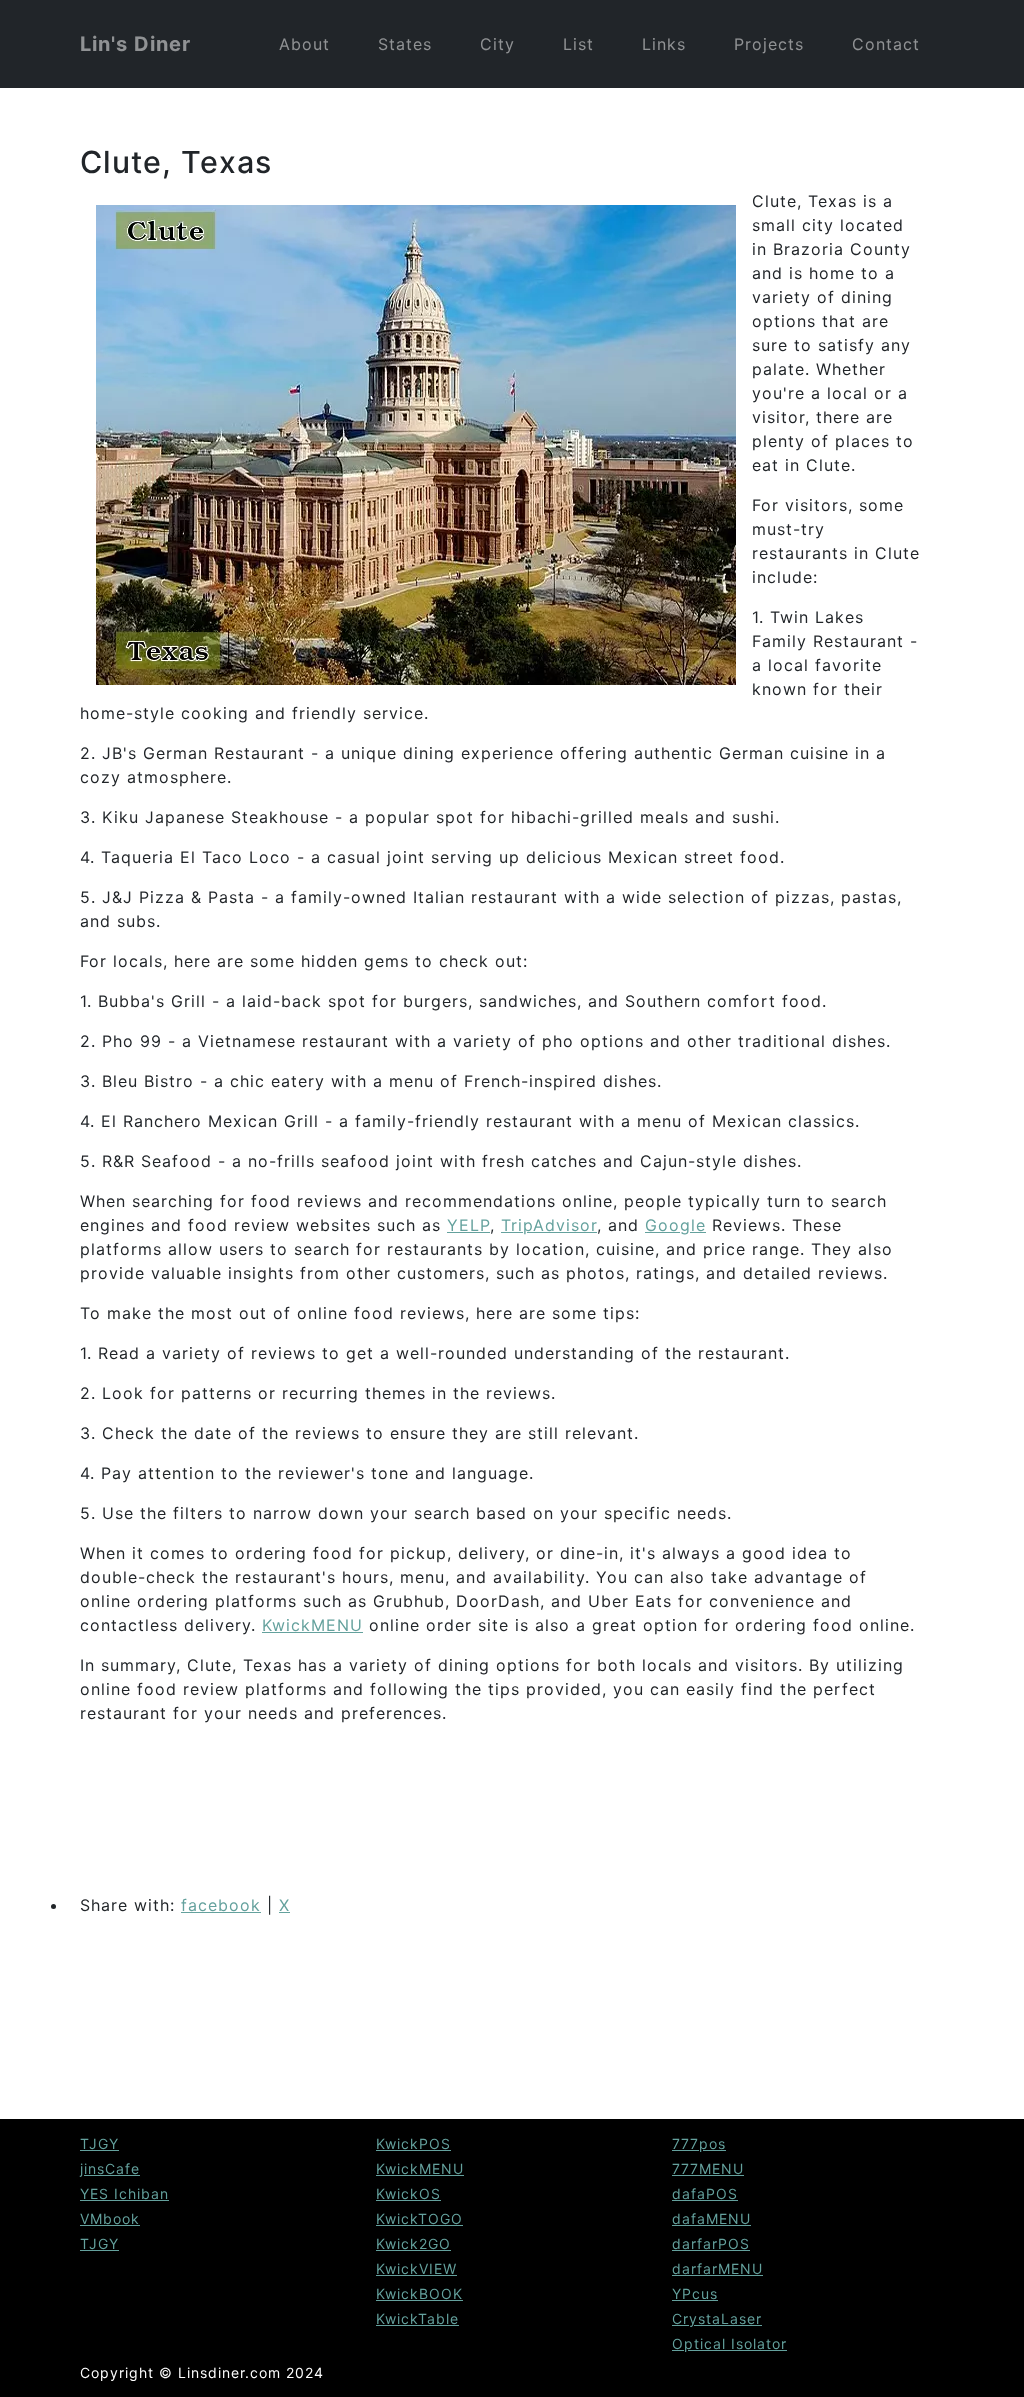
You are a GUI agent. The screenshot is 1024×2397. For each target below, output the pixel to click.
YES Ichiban (124, 2193)
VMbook (110, 2218)
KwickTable (417, 2318)
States (405, 44)
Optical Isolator (729, 2343)
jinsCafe (110, 2168)
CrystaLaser (717, 2318)
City (497, 44)
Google (675, 1225)
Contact (886, 44)
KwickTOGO (419, 2218)
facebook (221, 1905)
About (304, 44)
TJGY (99, 2143)
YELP (468, 1225)
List (578, 44)
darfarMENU (717, 2268)
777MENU (708, 2168)
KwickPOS (413, 2143)
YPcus (695, 2293)
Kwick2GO (413, 2243)
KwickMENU (312, 1625)
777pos (699, 2143)
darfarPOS (711, 2243)
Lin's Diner (135, 44)
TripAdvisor (549, 1225)
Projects (769, 44)
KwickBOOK (419, 2293)
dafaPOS (705, 2193)
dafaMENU (711, 2218)
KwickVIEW (416, 2268)
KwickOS (408, 2193)
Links (664, 44)
